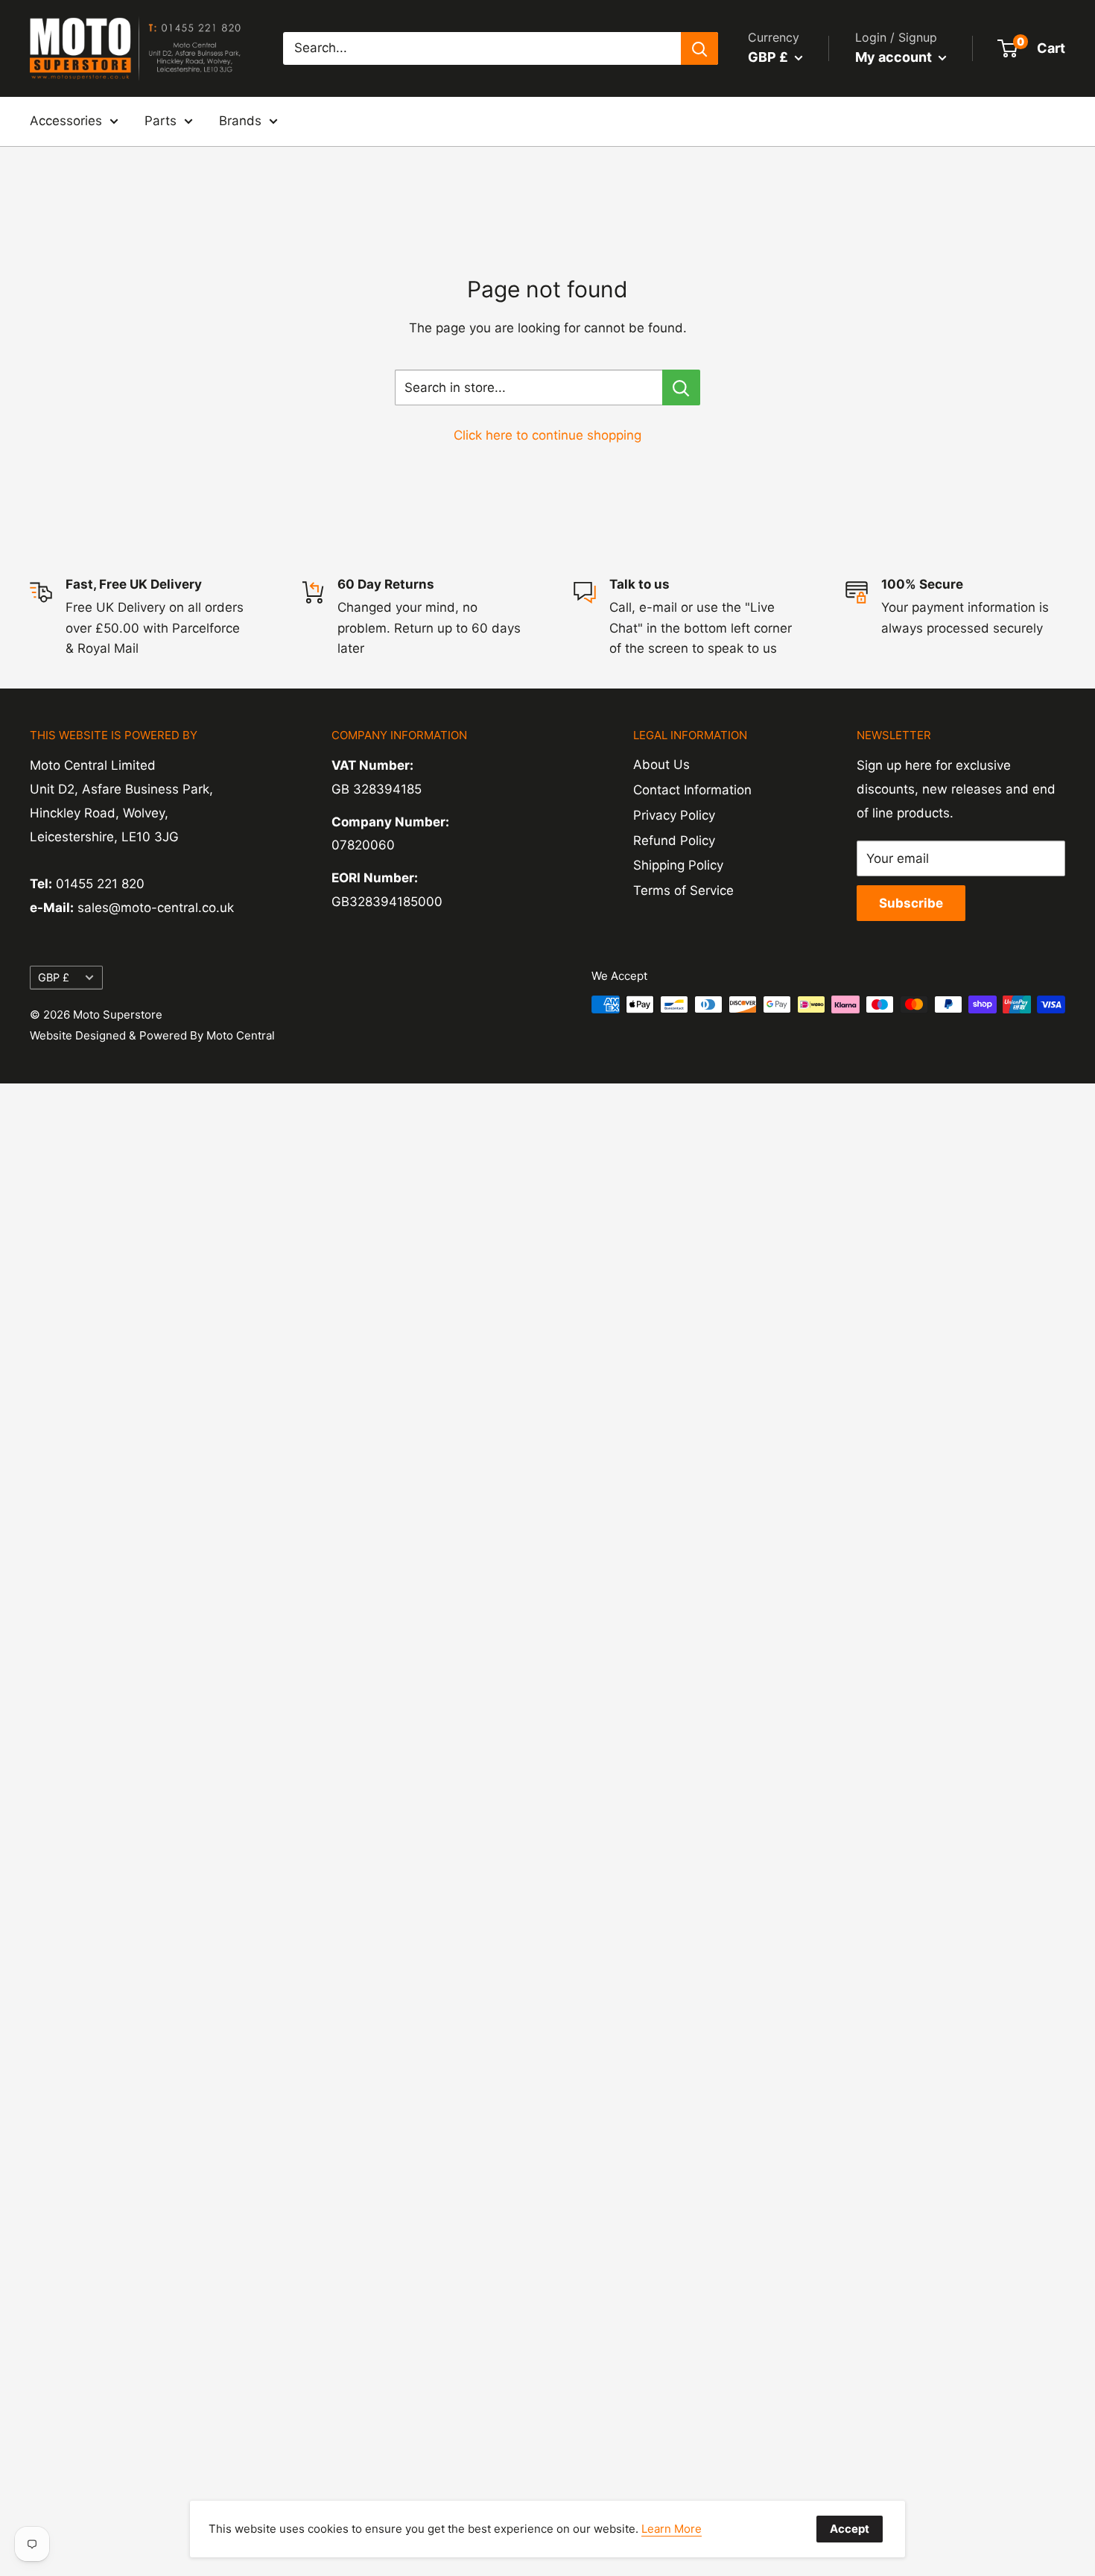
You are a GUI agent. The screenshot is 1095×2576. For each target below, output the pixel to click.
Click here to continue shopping (547, 435)
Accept (850, 2529)
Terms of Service (683, 890)
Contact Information (692, 790)
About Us (661, 765)
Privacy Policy (674, 815)
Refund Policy (674, 841)
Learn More (672, 2529)
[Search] (699, 48)
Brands (240, 121)
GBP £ (54, 977)
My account (895, 57)
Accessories (66, 121)
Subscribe (911, 903)
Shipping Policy (678, 865)
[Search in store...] (681, 387)
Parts (161, 121)
